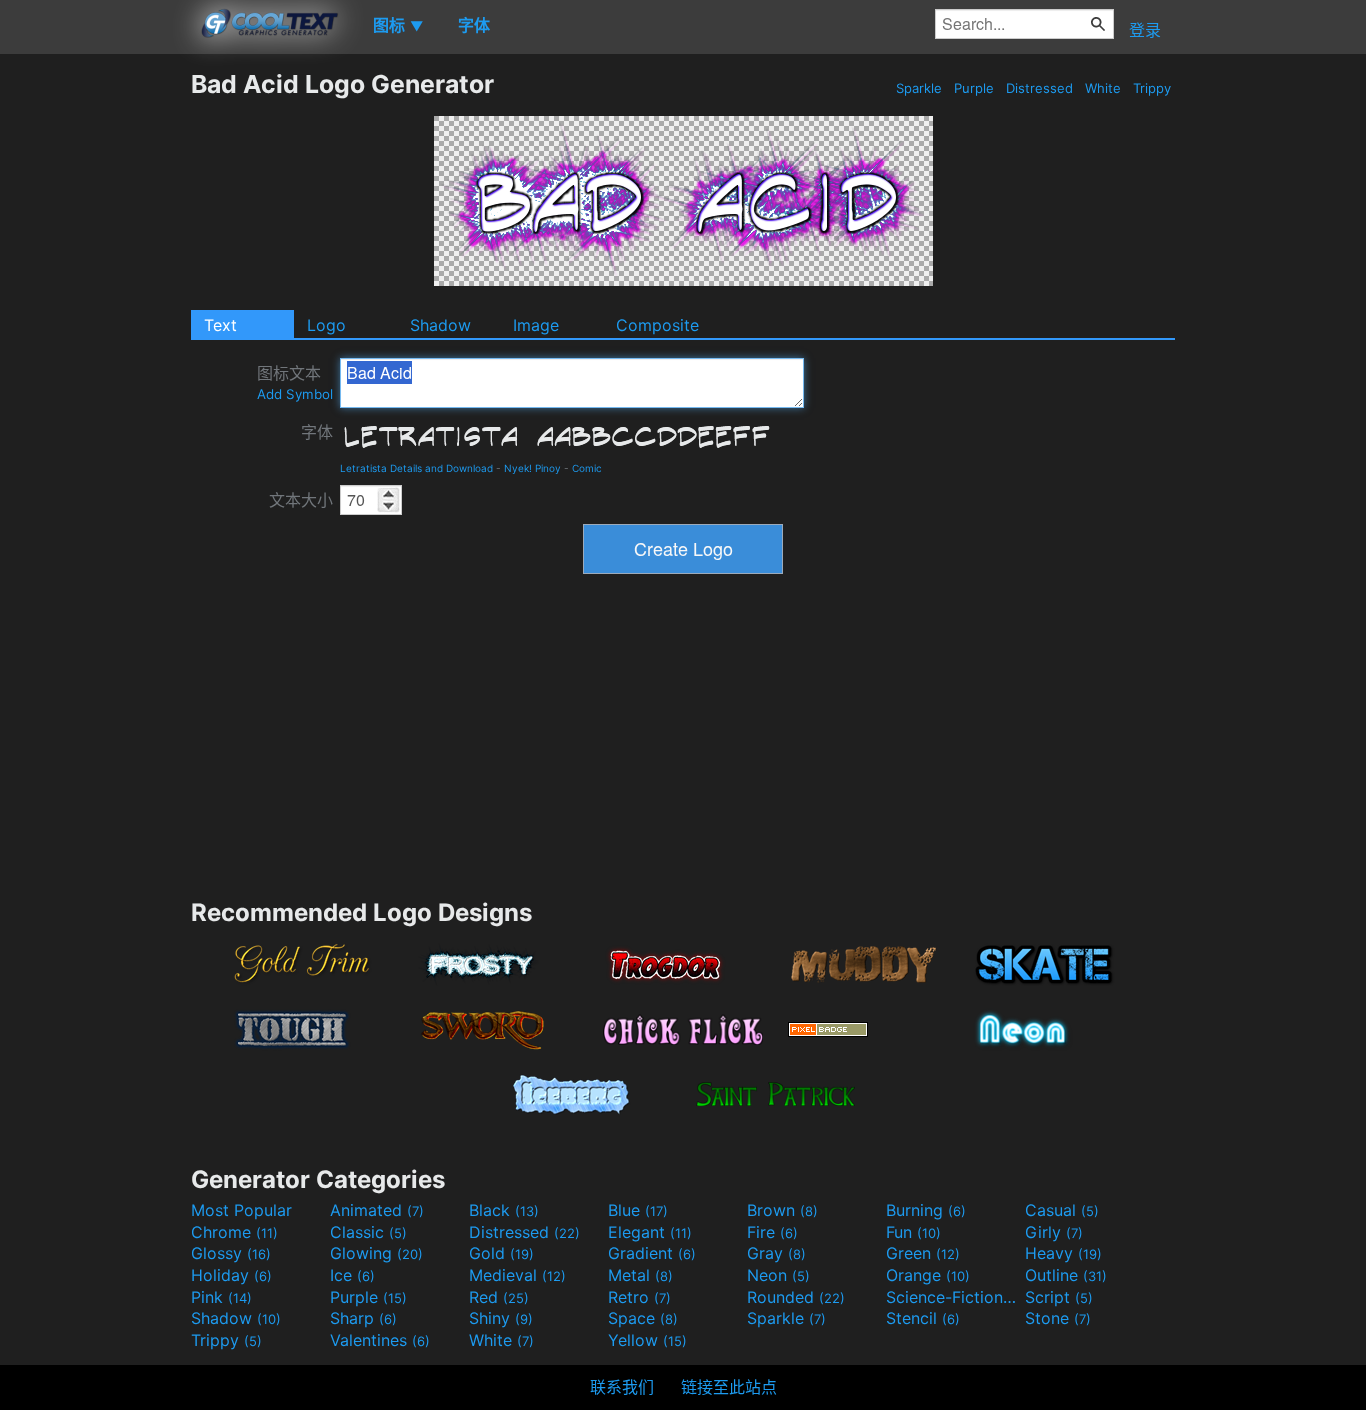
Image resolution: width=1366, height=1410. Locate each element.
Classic (368, 1232)
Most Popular (241, 1210)
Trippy (1152, 88)
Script (1059, 1297)
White (1103, 88)
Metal (640, 1275)
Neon (778, 1275)
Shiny (501, 1318)
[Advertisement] (95, 369)
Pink (221, 1297)
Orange (928, 1275)
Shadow (440, 325)
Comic (587, 468)
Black (504, 1210)
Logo (326, 325)
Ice (352, 1275)
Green (923, 1253)
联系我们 (622, 1387)
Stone (1058, 1318)
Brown (782, 1210)
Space (643, 1318)
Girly (1054, 1232)
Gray (776, 1253)
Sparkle (919, 88)
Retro (639, 1297)
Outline (1066, 1275)
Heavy (1063, 1253)
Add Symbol (295, 394)
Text (220, 325)
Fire (772, 1232)
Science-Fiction (953, 1297)
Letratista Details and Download (416, 468)
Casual (1062, 1210)
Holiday (231, 1275)
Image (536, 325)
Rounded (796, 1297)
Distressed (1039, 88)
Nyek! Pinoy (532, 468)
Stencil (923, 1318)
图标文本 (295, 382)
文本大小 (301, 500)
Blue (638, 1210)
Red (499, 1297)
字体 (317, 432)
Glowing (376, 1253)
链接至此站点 (729, 1387)
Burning (926, 1210)
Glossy (231, 1253)
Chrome (234, 1232)
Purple (974, 88)
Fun (913, 1232)
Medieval (517, 1275)
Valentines (380, 1340)
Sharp (363, 1318)
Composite (657, 325)
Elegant (650, 1232)
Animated (377, 1210)
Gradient (652, 1253)
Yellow (647, 1340)
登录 (1145, 30)
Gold (501, 1253)
